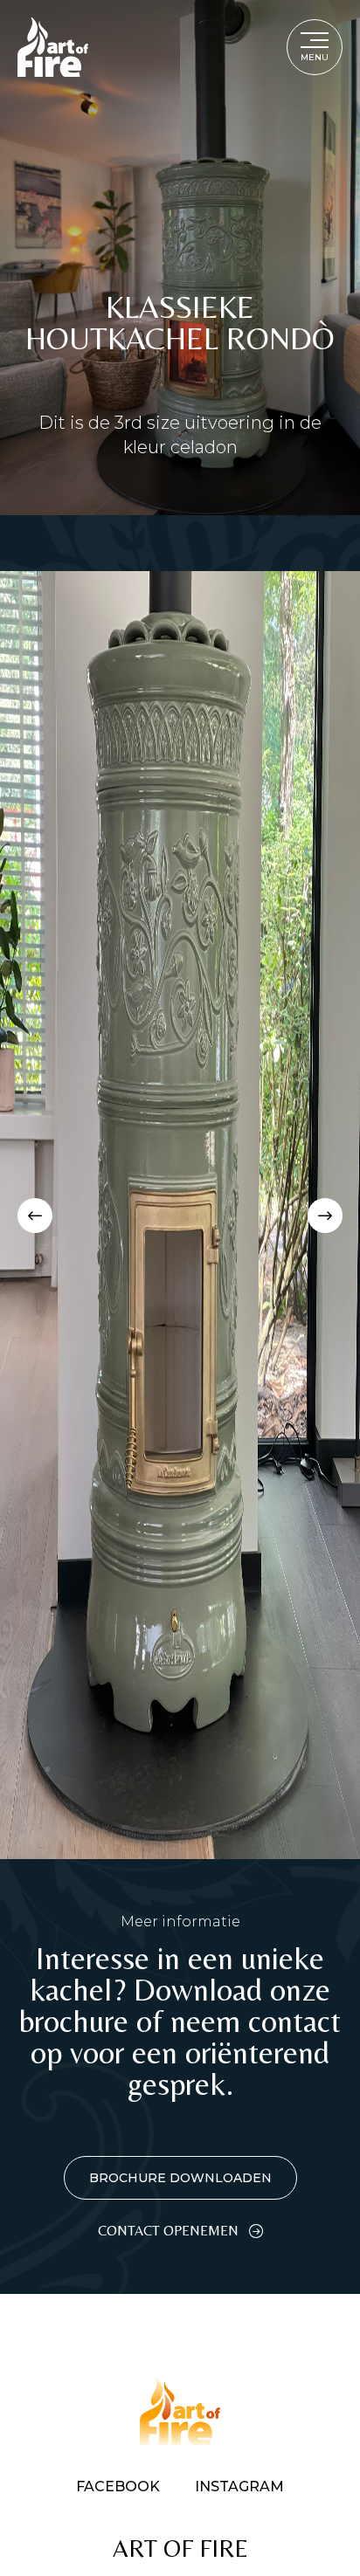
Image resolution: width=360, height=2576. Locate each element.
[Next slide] (325, 1216)
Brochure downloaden (180, 2178)
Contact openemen (168, 2231)
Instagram (239, 2487)
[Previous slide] (35, 1216)
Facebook (118, 2487)
